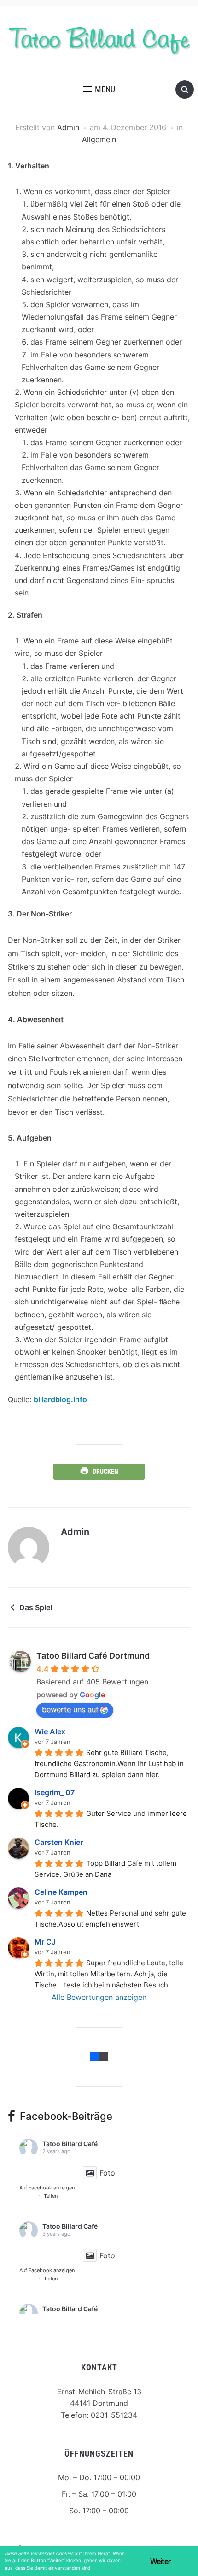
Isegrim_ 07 (55, 1792)
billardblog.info (60, 1399)
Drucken (105, 1471)
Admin (68, 127)
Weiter (160, 2561)
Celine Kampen (61, 1892)
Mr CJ (45, 1942)
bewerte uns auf (70, 1709)
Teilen (51, 2196)
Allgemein (99, 139)
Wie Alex (50, 1731)
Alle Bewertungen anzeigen (99, 1997)
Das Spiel (36, 1607)
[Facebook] (95, 2056)
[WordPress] (103, 2056)
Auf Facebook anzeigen (47, 2188)
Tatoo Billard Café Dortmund (93, 1656)
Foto (107, 2173)
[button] (99, 89)
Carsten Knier (59, 1842)
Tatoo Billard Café (70, 2144)
